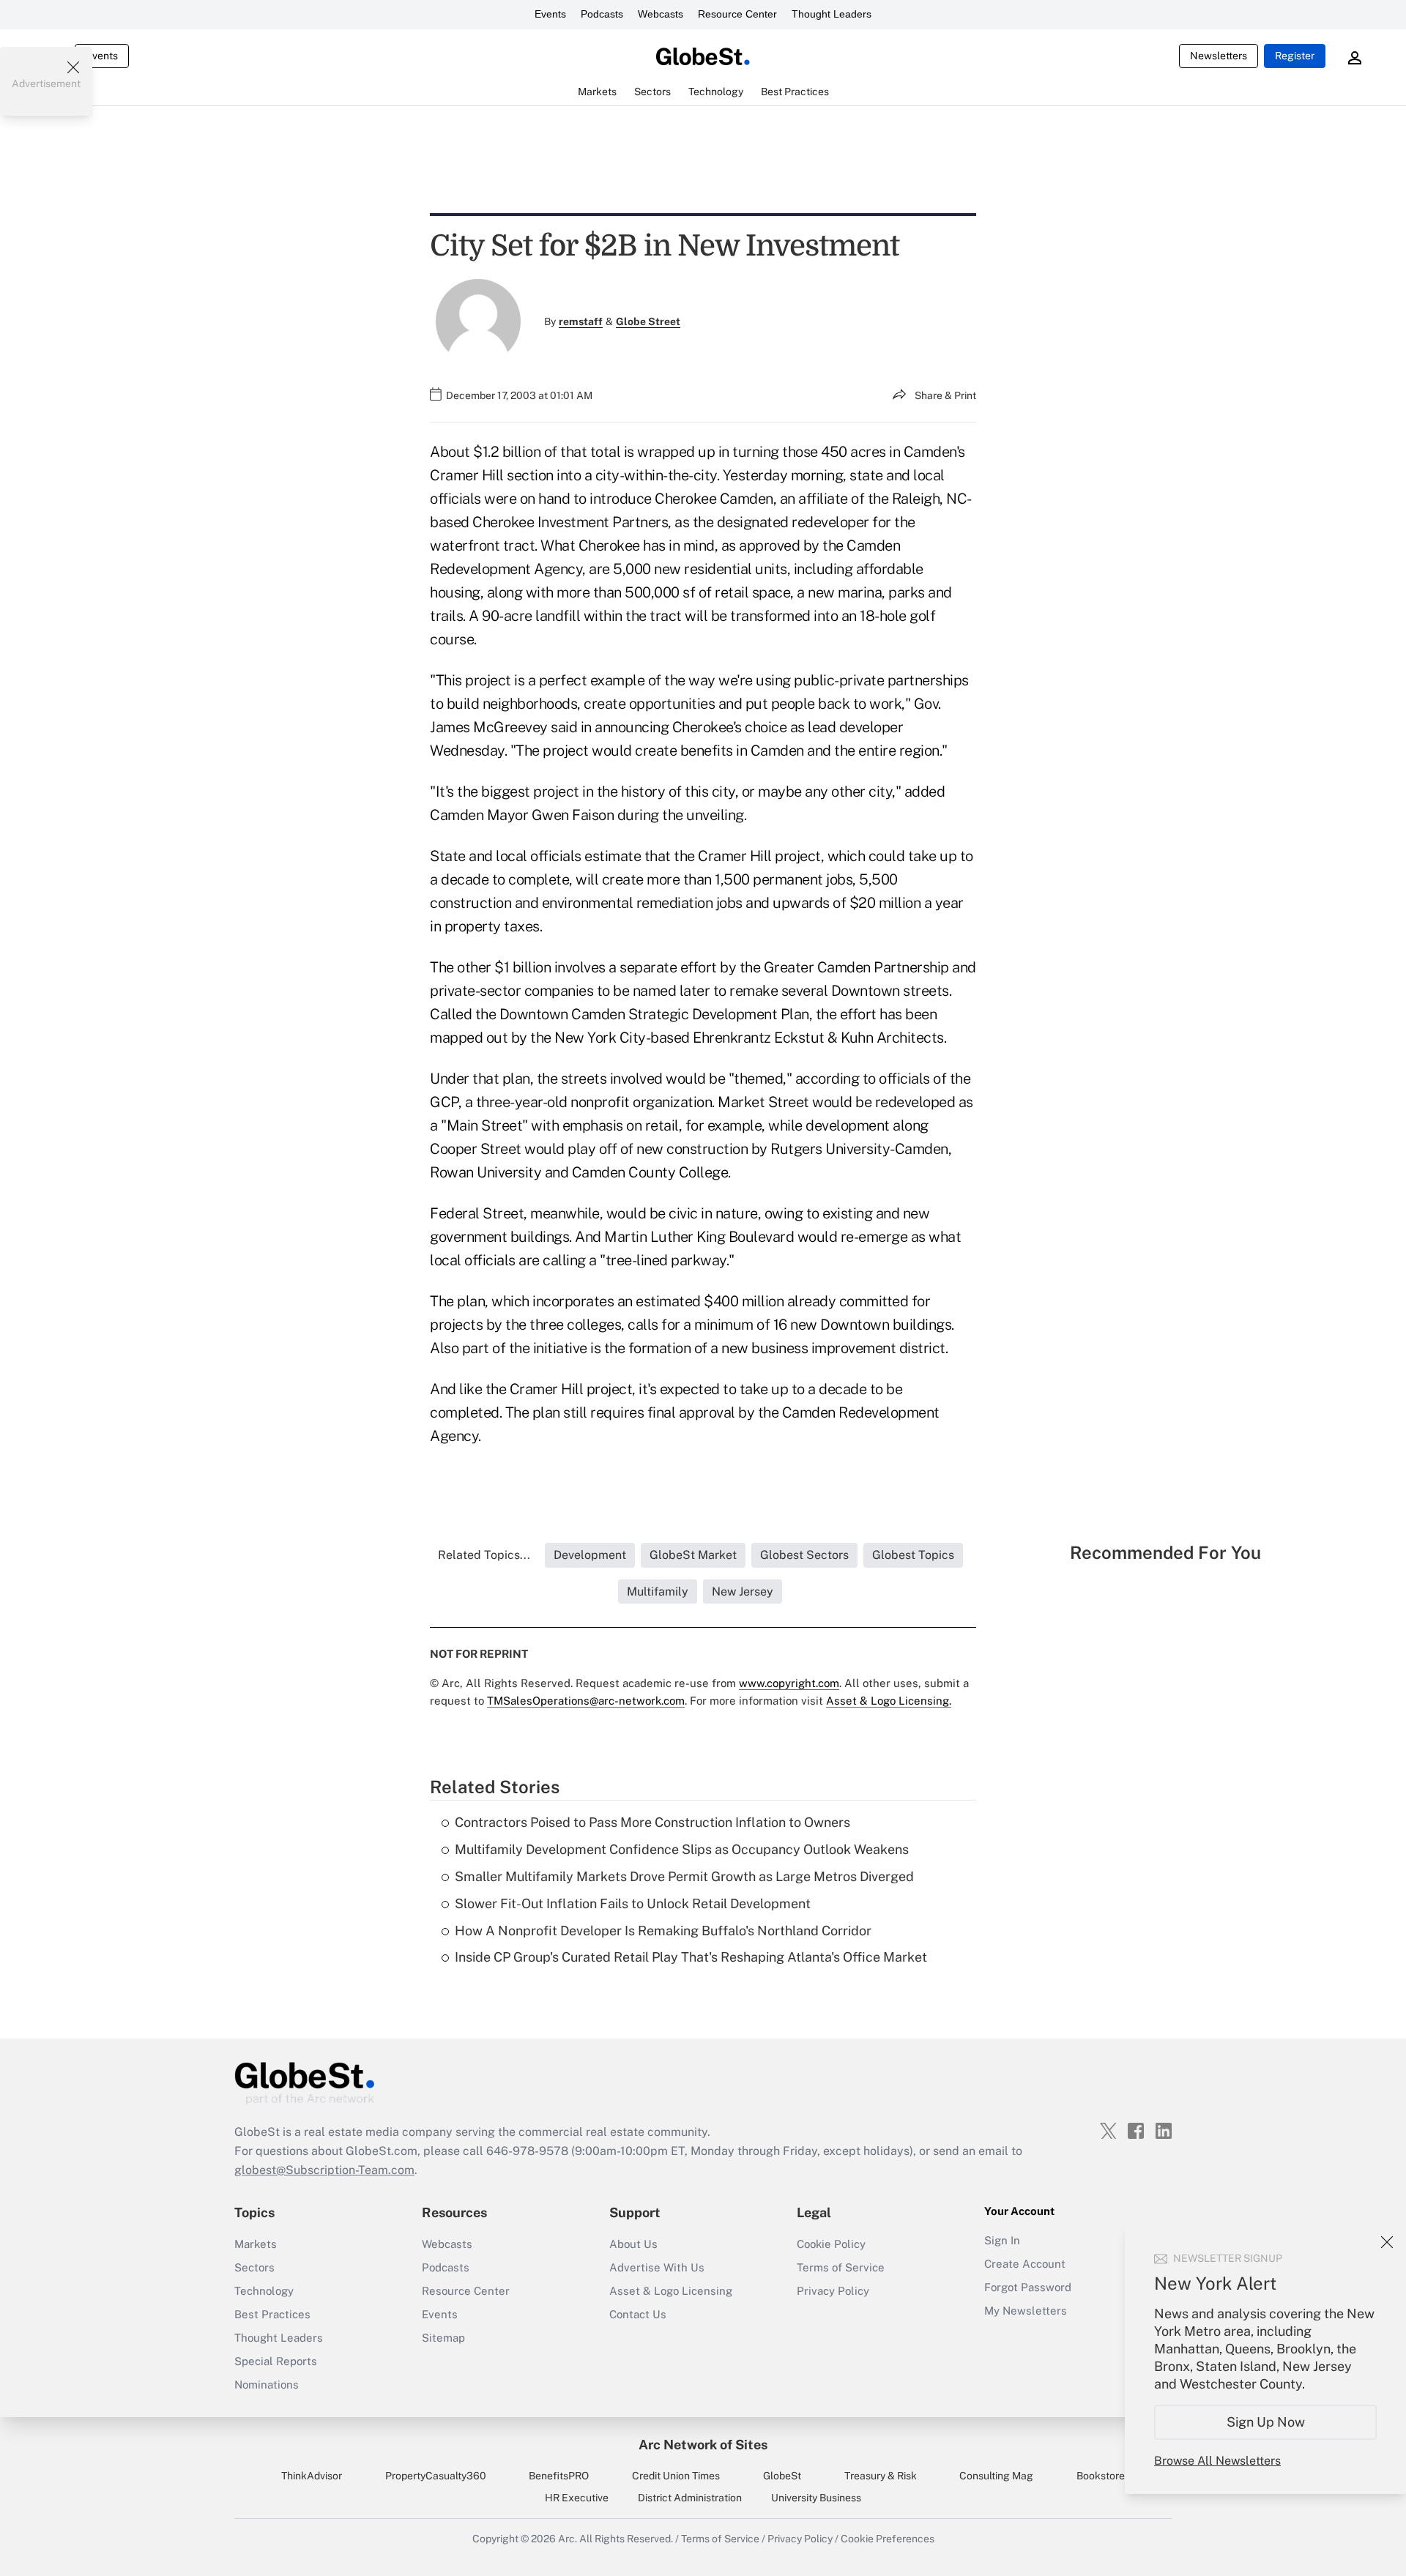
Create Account (1025, 2264)
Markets (256, 2244)
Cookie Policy (831, 2244)
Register (1295, 56)
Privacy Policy (833, 2291)
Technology (264, 2291)
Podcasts (602, 14)
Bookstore (1101, 2476)
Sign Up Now (1266, 2422)
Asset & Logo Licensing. (889, 1701)
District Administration (690, 2498)
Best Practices (272, 2314)
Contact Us (638, 2314)
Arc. (568, 2539)
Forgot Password (1028, 2287)
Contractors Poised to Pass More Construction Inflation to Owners (652, 1822)
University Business (816, 2498)
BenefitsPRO (559, 2476)
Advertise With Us (657, 2267)
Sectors (254, 2267)
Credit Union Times (676, 2476)
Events (550, 14)
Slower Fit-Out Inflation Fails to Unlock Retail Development (633, 1903)
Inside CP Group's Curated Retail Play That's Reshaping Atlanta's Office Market (691, 1957)
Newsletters (1219, 56)
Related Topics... (484, 1555)
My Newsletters (1026, 2311)
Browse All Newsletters (1217, 2461)
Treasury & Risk (881, 2476)
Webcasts (661, 14)
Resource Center (737, 14)
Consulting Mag (996, 2476)
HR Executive (577, 2498)
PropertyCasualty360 (436, 2476)
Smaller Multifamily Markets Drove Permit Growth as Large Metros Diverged (684, 1876)
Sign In (1002, 2240)
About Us (633, 2244)
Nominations (267, 2385)
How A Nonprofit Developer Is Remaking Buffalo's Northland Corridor (663, 1931)
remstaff (581, 321)
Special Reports (276, 2361)
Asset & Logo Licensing (671, 2291)
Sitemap (443, 2338)
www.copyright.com (789, 1683)
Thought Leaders (832, 14)
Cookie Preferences (888, 2539)
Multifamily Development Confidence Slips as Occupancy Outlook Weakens (682, 1849)
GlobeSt (782, 2476)
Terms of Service (841, 2267)
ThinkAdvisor (312, 2476)
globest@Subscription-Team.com (324, 2170)
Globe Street (648, 321)
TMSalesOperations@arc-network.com (586, 1701)
